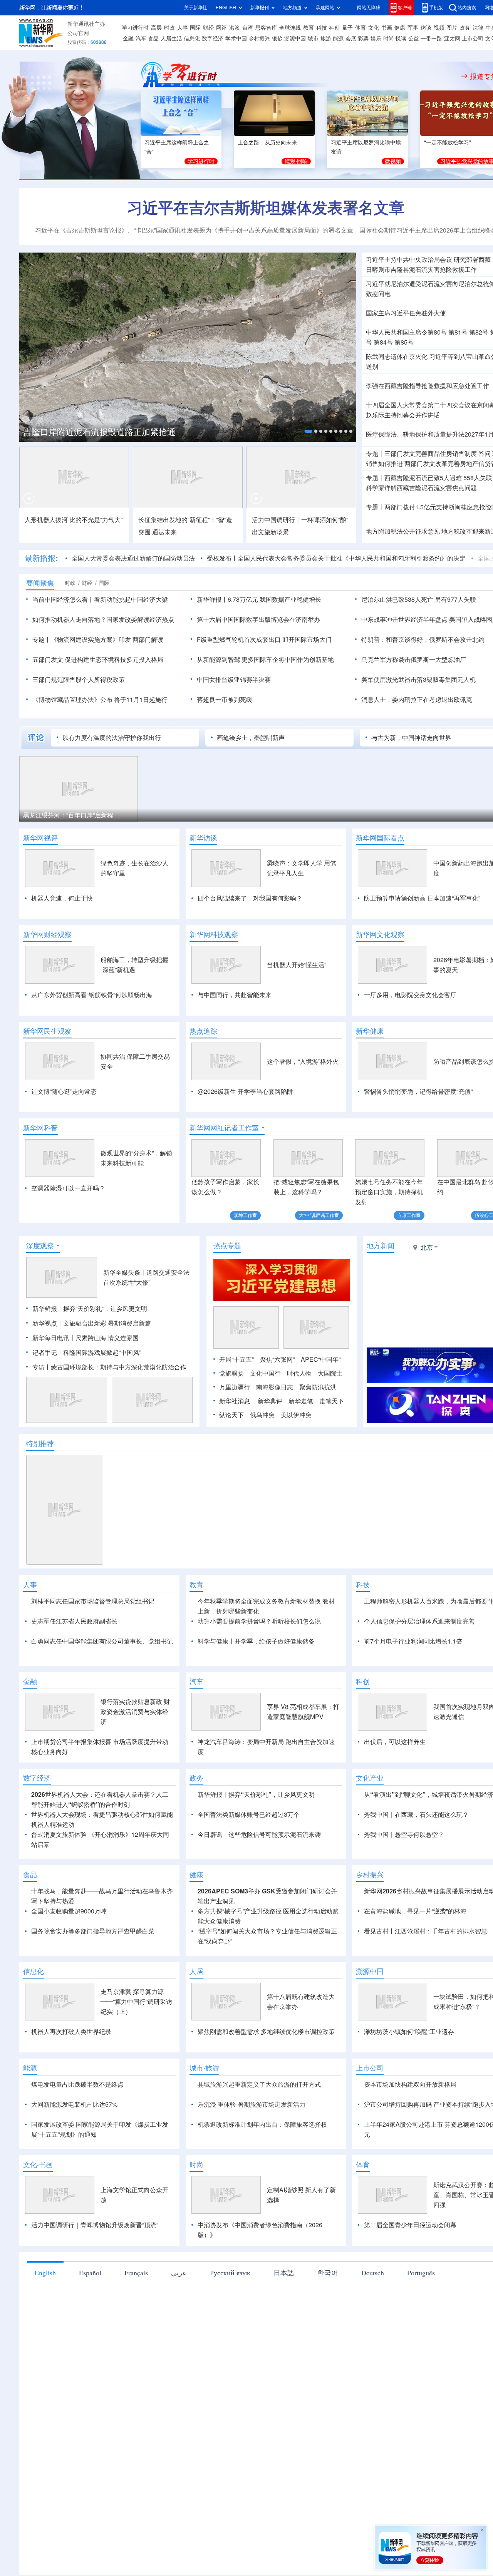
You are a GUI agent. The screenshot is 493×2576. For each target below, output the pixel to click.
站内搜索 (467, 8)
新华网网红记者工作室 (224, 1128)
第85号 (404, 342)
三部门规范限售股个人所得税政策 (79, 680)
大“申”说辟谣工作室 (319, 1215)
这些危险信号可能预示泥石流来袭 (275, 1835)
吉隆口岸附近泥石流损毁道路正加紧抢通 (99, 432)
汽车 (141, 38)
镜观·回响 (296, 161)
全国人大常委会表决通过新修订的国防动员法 (133, 558)
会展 (351, 38)
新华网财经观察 (47, 934)
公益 (414, 38)
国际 (195, 28)
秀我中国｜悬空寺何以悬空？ (404, 1835)
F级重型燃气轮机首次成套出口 (239, 639)
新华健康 (370, 1031)
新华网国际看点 (380, 838)
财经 (208, 28)
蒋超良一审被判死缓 (225, 700)
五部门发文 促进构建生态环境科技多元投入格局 (98, 659)
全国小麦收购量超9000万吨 (69, 1911)
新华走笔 (301, 1401)
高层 (156, 28)
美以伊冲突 (296, 1415)
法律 (478, 28)
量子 (347, 28)
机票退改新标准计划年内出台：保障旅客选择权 (262, 2124)
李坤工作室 (245, 1215)
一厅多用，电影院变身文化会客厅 (410, 995)
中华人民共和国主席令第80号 (406, 332)
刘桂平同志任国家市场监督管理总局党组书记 (93, 1601)
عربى (179, 2273)
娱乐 (376, 38)
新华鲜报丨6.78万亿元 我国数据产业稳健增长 (259, 599)
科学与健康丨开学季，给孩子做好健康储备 (256, 1641)
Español (90, 2273)
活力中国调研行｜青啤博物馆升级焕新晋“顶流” (95, 2225)
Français (136, 2273)
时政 (169, 28)
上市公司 (473, 38)
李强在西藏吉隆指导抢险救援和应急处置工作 (428, 386)
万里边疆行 (235, 1387)
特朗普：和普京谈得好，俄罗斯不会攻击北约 (423, 639)
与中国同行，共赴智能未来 (235, 995)
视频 (439, 28)
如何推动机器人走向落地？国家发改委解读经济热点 (103, 619)
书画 (387, 28)
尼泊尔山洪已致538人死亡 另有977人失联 (419, 599)
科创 (334, 28)
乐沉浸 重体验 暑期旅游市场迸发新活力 (252, 2104)
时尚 (389, 38)
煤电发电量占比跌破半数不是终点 (77, 2084)
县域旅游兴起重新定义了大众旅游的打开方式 (259, 2084)
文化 (374, 28)
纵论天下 (231, 1415)
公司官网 (78, 33)
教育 (309, 28)
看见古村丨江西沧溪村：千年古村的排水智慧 (426, 1931)
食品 (153, 38)
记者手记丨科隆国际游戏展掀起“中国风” (87, 1352)
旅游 (326, 38)
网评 (221, 28)
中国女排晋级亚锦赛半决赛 (234, 680)
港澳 (235, 28)
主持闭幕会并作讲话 (403, 415)
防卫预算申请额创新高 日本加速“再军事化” (422, 898)
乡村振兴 (259, 38)
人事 (183, 28)
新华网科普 (40, 1128)
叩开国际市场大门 (307, 639)
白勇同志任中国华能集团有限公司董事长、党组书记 (102, 1641)
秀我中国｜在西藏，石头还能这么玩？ (416, 1814)
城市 (313, 38)
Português (421, 2273)
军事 (413, 28)
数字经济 (213, 38)
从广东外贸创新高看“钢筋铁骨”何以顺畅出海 (92, 995)
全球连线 (290, 28)
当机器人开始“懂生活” (297, 965)
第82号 (479, 332)
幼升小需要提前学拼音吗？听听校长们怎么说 (259, 1621)
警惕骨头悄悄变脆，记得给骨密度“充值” (418, 1091)
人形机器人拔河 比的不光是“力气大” (74, 520)
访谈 (426, 28)
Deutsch (373, 2273)
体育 (361, 28)
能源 (338, 38)
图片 (452, 28)
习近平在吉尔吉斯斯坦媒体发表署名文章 (266, 208)
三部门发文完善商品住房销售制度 (431, 454)
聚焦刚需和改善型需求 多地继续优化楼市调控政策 (266, 2032)
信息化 (192, 38)
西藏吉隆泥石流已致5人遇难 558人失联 (438, 478)
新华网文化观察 (380, 934)
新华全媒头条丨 (125, 1272)
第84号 (383, 342)
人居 (196, 1971)
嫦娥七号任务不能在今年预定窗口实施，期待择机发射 (389, 1192)
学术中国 (236, 38)
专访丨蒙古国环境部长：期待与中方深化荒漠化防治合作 (109, 1367)
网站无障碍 (369, 8)
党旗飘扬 (231, 1373)
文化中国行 (265, 1373)
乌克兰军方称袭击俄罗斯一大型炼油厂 (414, 659)
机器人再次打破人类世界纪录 (71, 2032)
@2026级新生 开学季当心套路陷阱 (245, 1091)
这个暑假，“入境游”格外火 (303, 1061)
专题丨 (375, 454)
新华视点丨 (48, 1323)
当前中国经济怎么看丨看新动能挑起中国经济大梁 (100, 599)
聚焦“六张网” (277, 1359)
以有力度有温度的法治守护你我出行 (112, 738)
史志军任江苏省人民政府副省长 (74, 1621)
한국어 (328, 2273)
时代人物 (299, 1373)
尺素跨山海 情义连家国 (107, 1338)
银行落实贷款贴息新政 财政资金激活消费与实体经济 (135, 1712)
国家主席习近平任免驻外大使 (406, 313)
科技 (322, 28)
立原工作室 (409, 1215)
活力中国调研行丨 (277, 520)
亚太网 (452, 38)
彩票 (363, 38)
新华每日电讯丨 (54, 1338)
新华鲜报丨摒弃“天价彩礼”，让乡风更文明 (90, 1309)
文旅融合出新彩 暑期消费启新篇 (107, 1323)
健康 (400, 28)
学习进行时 (135, 28)
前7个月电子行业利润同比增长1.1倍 (413, 1641)
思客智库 (266, 28)
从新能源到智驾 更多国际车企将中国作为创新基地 (265, 659)
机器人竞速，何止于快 (62, 898)
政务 (465, 28)
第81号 (458, 332)
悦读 (401, 38)
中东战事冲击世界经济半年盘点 (404, 619)
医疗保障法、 (384, 434)
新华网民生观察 (47, 1031)
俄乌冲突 (262, 1415)
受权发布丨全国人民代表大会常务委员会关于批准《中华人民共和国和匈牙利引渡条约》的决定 (336, 558)
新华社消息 (235, 1401)
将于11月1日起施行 (141, 700)
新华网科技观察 (214, 934)
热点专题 (227, 1245)
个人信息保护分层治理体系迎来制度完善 (419, 1621)
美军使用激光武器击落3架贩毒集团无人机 (418, 680)
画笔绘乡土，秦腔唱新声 (251, 738)
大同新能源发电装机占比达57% (74, 2104)
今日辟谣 (210, 1835)
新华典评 (270, 1401)
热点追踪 (203, 1031)
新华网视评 (40, 838)
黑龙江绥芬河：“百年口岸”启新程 (68, 815)
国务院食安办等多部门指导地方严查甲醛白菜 (93, 1931)
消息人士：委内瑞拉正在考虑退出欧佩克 (417, 700)
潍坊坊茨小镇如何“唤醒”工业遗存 (409, 2032)
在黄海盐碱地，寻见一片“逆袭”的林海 (415, 1911)
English (45, 2273)
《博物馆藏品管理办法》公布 (72, 700)
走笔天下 (332, 1401)
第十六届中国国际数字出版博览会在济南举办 (258, 619)
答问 (485, 454)
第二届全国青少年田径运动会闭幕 (410, 2225)
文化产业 (370, 1778)
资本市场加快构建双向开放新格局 (410, 2084)
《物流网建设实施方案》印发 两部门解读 (107, 639)
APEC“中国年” (321, 1359)
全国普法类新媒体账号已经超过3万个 (249, 1814)
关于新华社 (196, 8)
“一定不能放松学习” (448, 142)
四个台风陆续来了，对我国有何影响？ (250, 898)
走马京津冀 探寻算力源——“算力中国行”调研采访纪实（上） (136, 2002)
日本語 (284, 2273)
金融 (128, 38)
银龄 (277, 38)
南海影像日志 (275, 1387)
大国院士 (330, 1373)
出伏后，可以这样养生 (395, 1742)
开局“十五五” (236, 1359)
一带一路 (431, 38)
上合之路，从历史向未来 (267, 142)
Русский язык (230, 2273)
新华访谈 (203, 838)
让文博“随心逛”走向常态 (64, 1091)
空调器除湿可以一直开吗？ (68, 1188)
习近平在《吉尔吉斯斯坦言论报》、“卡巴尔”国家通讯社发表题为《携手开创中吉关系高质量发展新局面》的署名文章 (194, 230)
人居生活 (171, 38)
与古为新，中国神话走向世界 (411, 738)
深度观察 (40, 1245)
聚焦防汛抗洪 (318, 1387)
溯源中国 (295, 38)
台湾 (248, 28)
